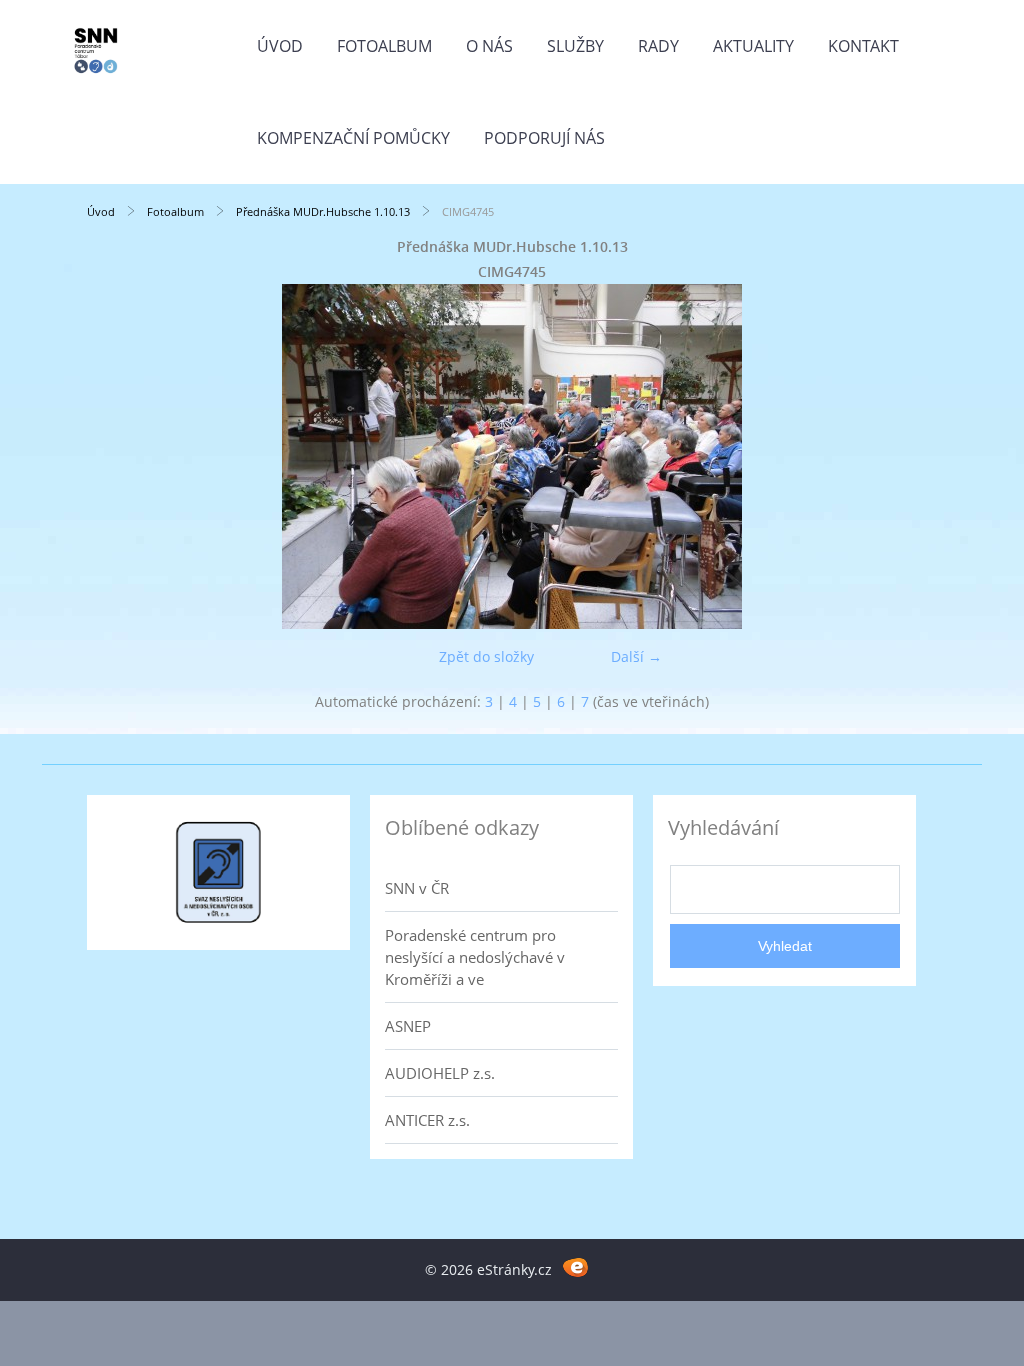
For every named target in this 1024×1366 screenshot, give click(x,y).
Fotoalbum (384, 46)
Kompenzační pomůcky (353, 138)
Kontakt (863, 46)
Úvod (280, 46)
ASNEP (408, 1026)
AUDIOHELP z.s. (440, 1073)
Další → (636, 656)
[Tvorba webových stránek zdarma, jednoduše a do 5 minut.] (575, 1266)
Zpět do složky (486, 656)
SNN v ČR (417, 888)
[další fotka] (904, 456)
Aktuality (753, 46)
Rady (658, 46)
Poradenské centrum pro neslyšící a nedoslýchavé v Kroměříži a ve (475, 957)
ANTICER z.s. (427, 1120)
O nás (489, 46)
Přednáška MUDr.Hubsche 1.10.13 (323, 211)
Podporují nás (544, 138)
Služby (575, 46)
